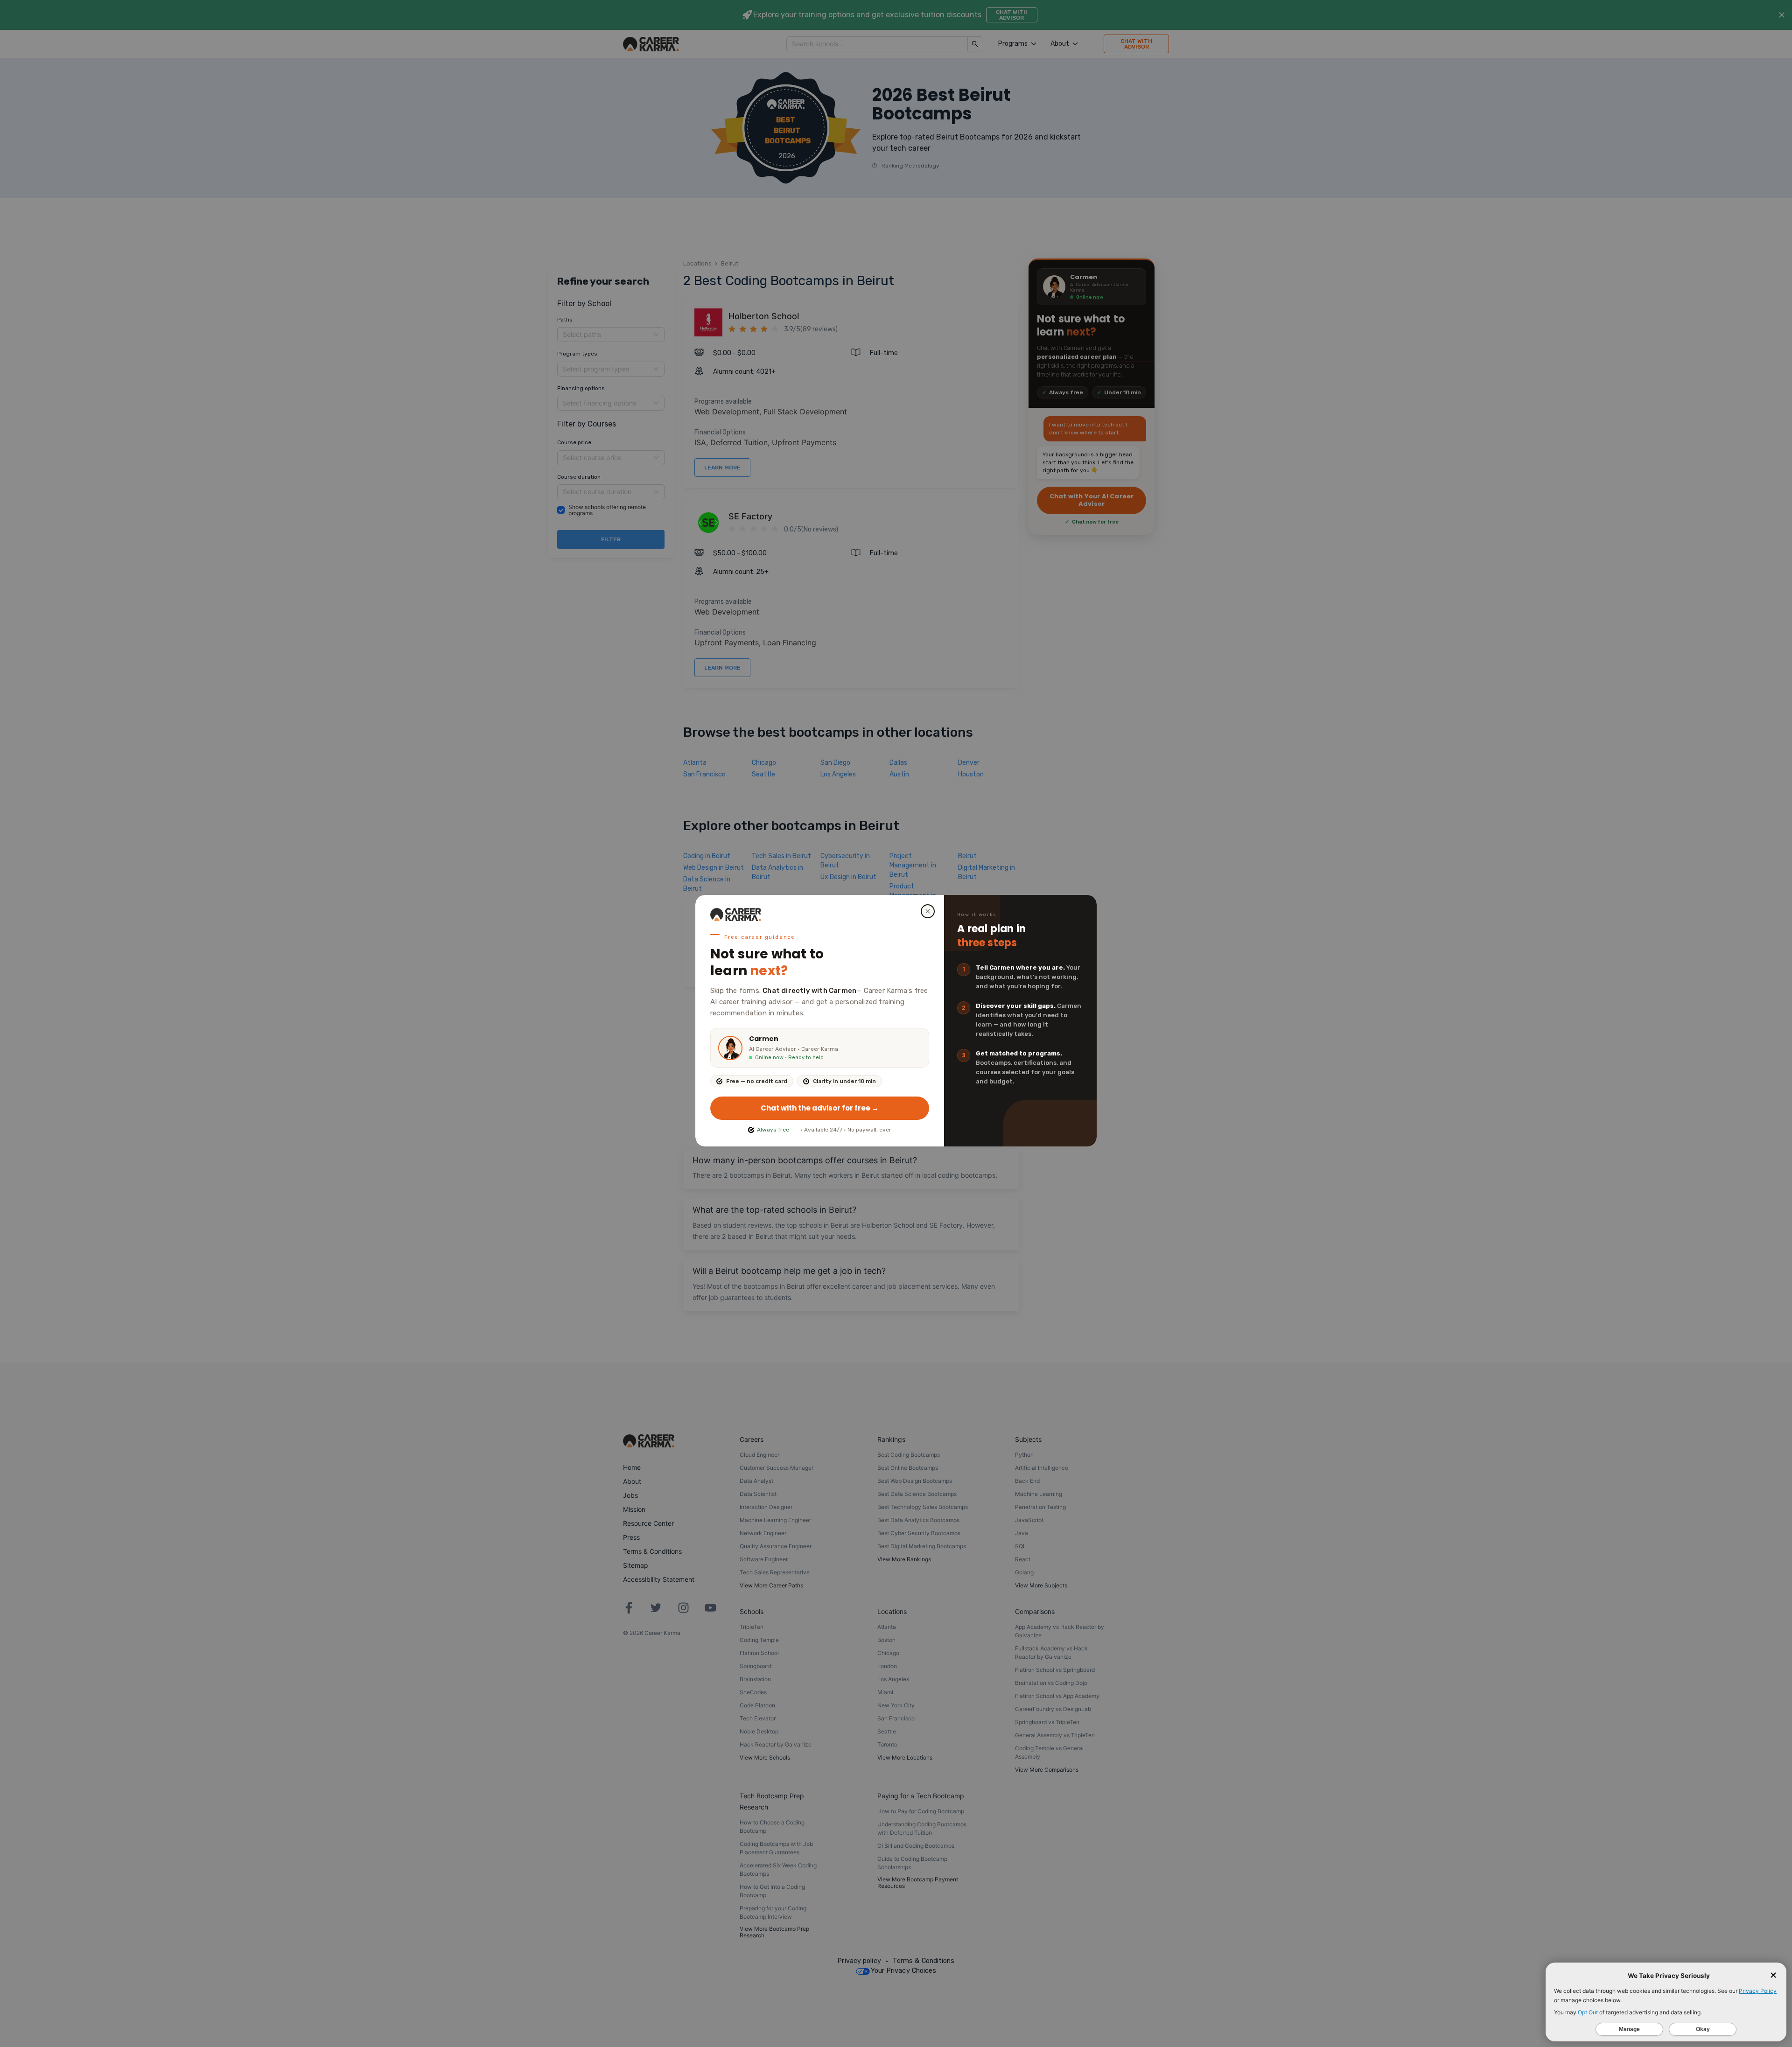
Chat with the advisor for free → (820, 1108)
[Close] (928, 911)
